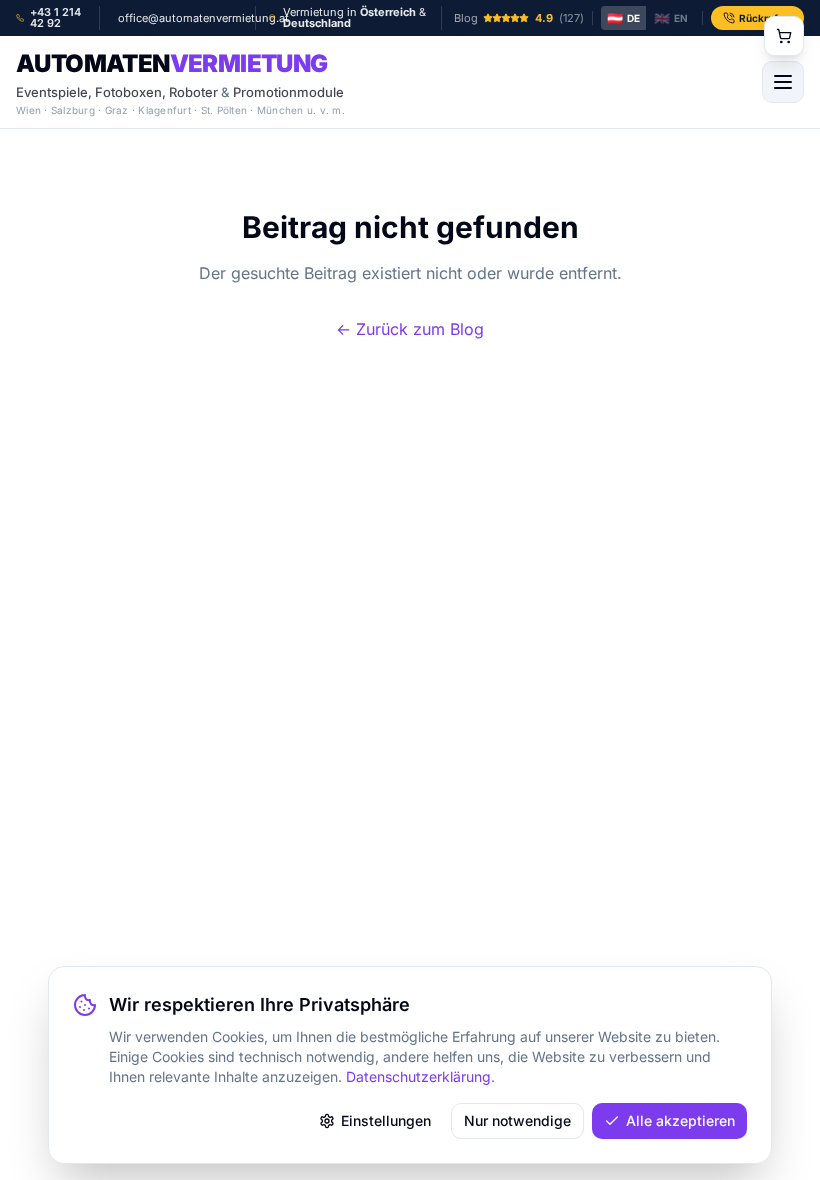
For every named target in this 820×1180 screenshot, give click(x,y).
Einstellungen (386, 1120)
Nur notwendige (517, 1120)
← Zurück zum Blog (410, 329)
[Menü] (783, 82)
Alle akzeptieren (680, 1120)
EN (671, 18)
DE (623, 18)
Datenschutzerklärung (418, 1076)
